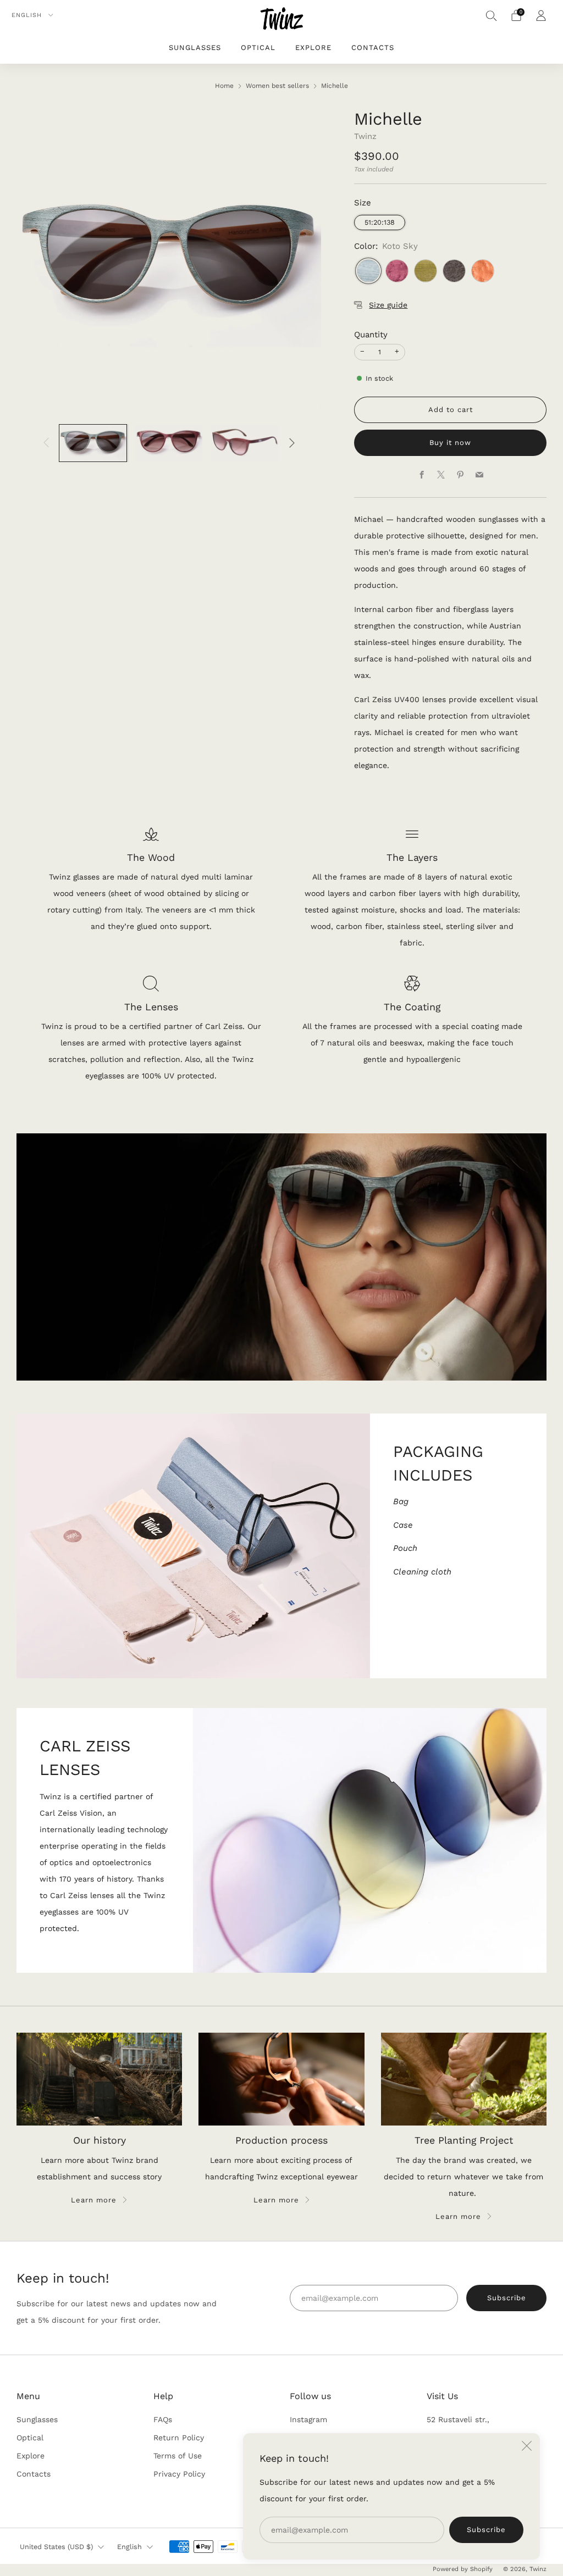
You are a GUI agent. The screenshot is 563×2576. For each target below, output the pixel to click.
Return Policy (179, 2438)
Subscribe (486, 2530)
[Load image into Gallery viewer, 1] (93, 443)
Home (224, 86)
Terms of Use (178, 2456)
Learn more (94, 2200)
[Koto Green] (426, 271)
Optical (258, 48)
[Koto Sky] (368, 271)
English (28, 15)
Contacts (373, 48)
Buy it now (450, 443)
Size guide (388, 305)
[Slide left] (46, 443)
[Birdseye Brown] (483, 271)
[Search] (492, 15)
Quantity (371, 335)
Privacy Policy (179, 2474)
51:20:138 (380, 222)
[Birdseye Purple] (397, 271)
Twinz (365, 136)
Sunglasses (195, 48)
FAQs (163, 2419)
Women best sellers (277, 86)
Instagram (308, 2419)
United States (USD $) (56, 2547)
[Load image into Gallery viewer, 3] (245, 443)
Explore (313, 48)
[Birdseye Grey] (454, 271)
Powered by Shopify (463, 2569)
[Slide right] (292, 443)
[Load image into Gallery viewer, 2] (169, 443)
